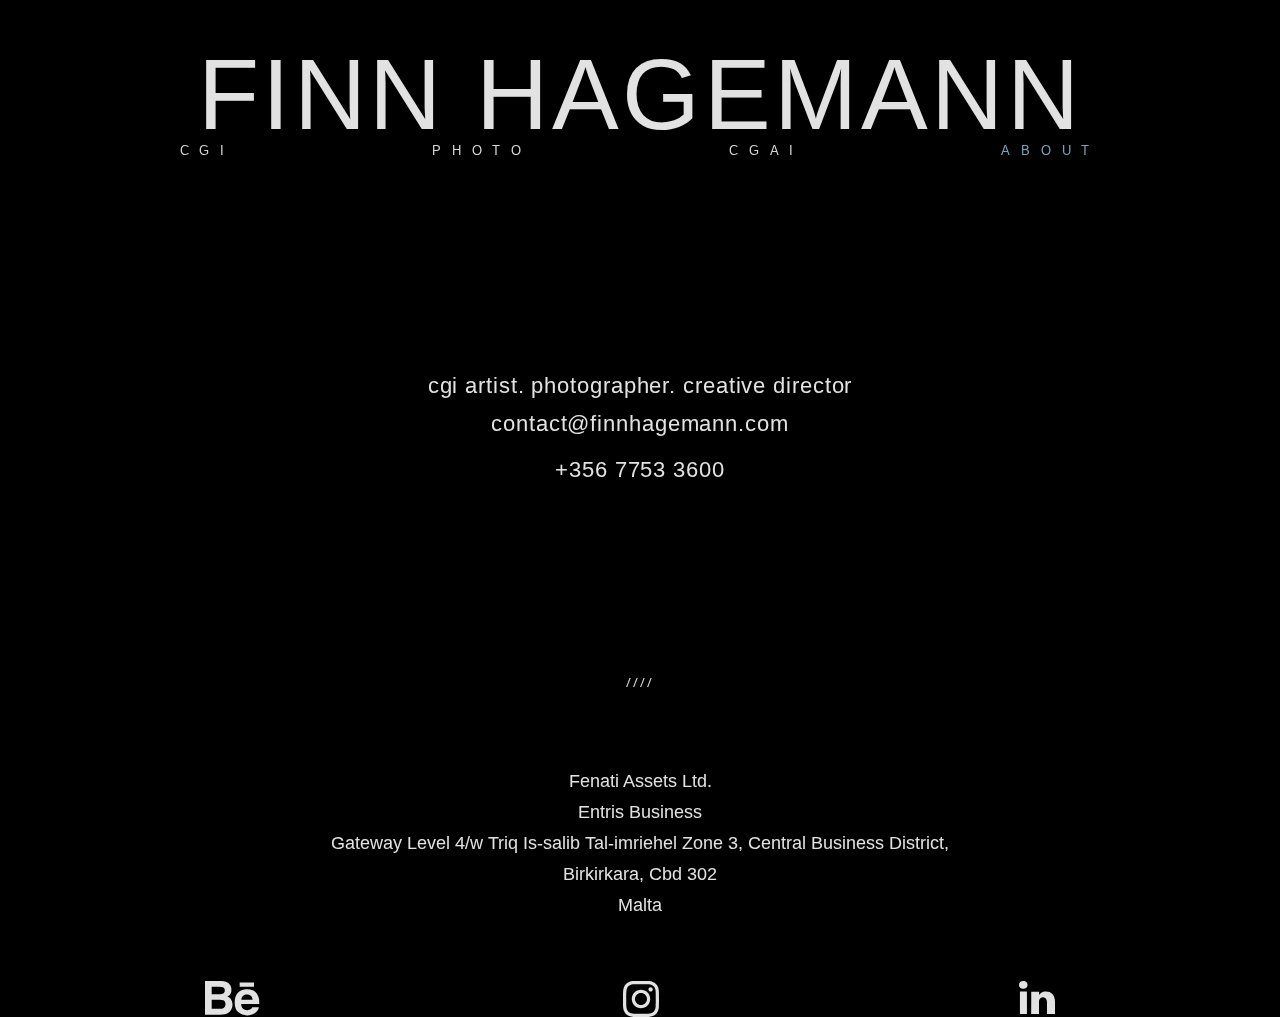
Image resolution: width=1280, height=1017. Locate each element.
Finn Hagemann (640, 94)
